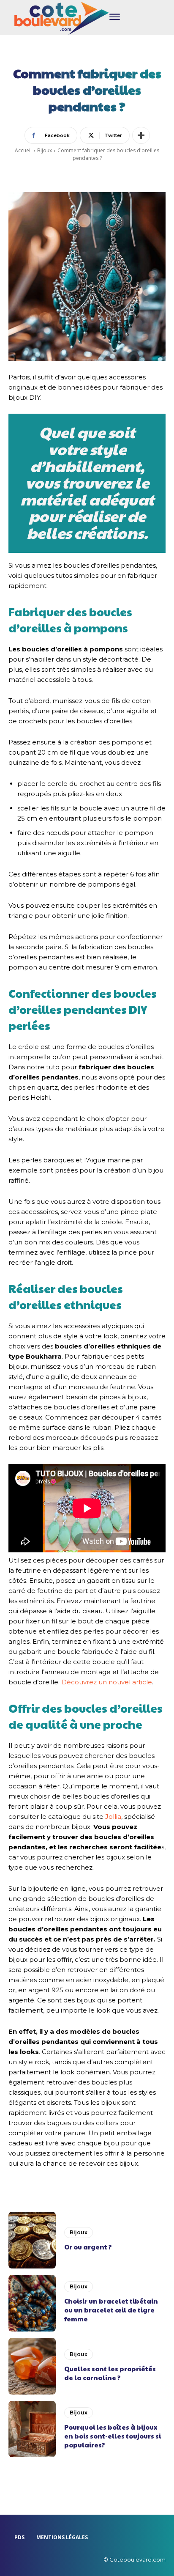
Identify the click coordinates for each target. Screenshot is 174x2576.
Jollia (113, 1817)
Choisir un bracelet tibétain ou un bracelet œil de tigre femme (111, 2310)
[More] (141, 135)
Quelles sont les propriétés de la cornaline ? (110, 2373)
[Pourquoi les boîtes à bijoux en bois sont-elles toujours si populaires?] (32, 2429)
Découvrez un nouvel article (107, 1682)
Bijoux (45, 150)
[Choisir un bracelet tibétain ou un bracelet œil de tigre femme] (32, 2303)
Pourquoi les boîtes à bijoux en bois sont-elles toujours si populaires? (113, 2436)
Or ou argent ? (88, 2247)
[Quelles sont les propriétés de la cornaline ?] (32, 2366)
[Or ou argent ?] (32, 2240)
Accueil (23, 150)
